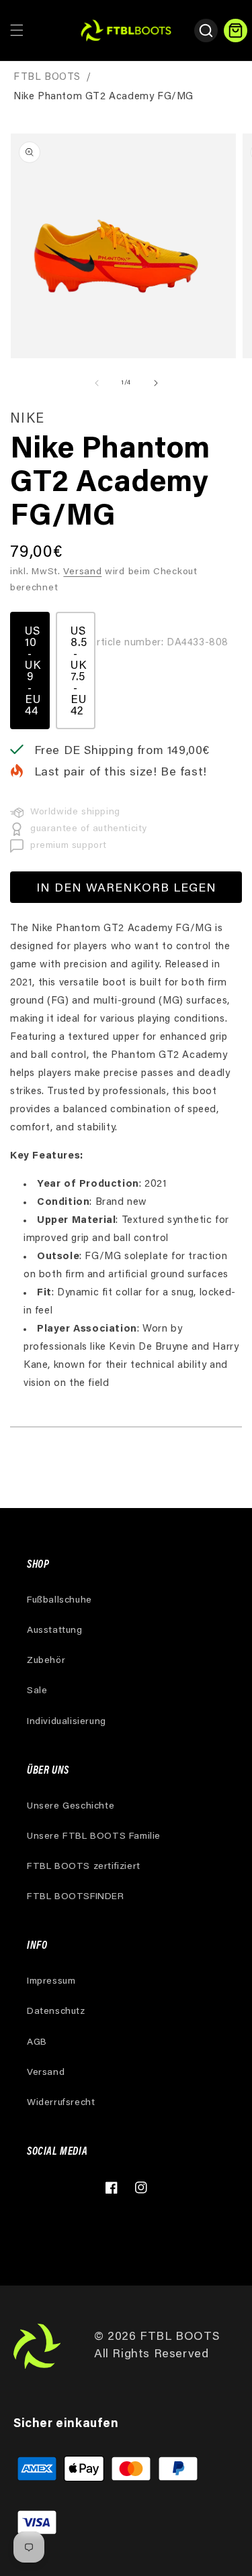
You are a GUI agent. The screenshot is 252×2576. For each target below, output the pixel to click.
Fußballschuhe (59, 1601)
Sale (37, 1691)
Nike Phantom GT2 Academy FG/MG (103, 97)
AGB (37, 2043)
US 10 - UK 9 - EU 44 (33, 672)
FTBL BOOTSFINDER (76, 1897)
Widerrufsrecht (61, 2103)
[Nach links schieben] (97, 383)
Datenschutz (56, 2012)
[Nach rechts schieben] (156, 383)
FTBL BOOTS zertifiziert (84, 1867)
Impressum (51, 1982)
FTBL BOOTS (47, 77)
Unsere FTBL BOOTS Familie (94, 1837)
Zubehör (46, 1661)
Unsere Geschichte (71, 1807)
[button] (17, 30)
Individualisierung (67, 1722)
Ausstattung (55, 1631)
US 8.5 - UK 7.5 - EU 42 (79, 672)
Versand (82, 572)
